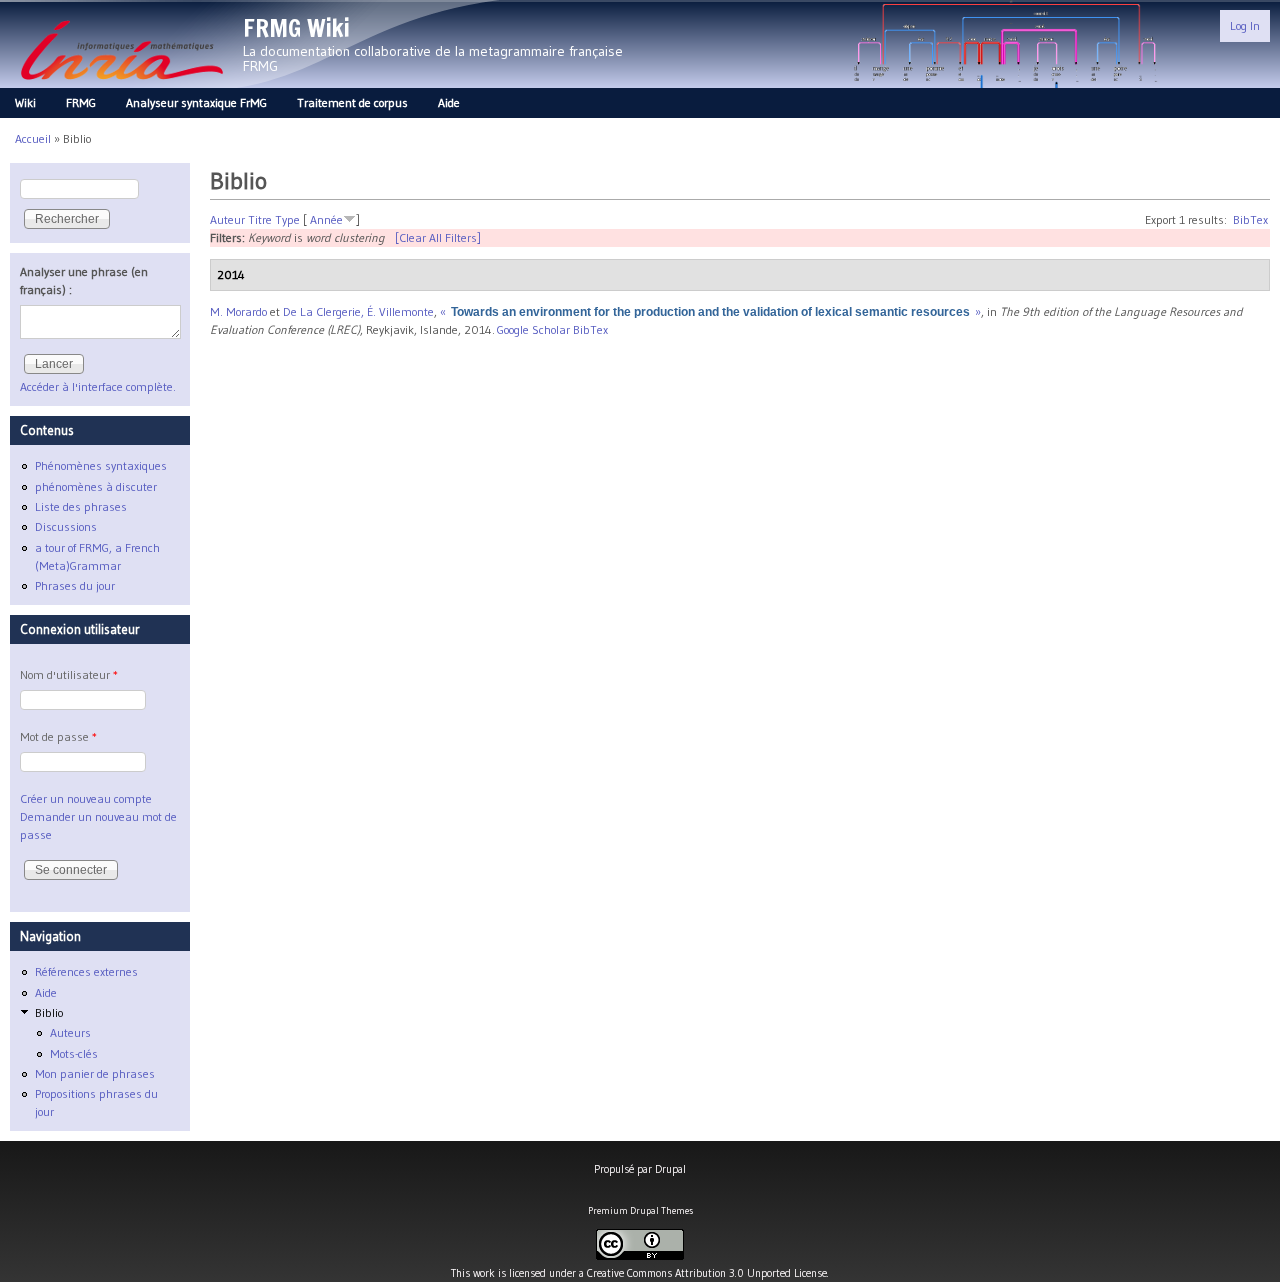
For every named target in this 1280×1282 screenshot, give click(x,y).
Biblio (49, 1012)
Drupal (670, 1169)
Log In (1245, 25)
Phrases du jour (75, 585)
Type (287, 219)
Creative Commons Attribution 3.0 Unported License (707, 1273)
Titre (260, 219)
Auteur (227, 219)
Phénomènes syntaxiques (101, 465)
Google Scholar (533, 329)
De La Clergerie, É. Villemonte (358, 311)
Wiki (25, 102)
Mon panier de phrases (95, 1073)
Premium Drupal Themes (640, 1210)
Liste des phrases (81, 506)
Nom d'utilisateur (69, 674)
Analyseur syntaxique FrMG (196, 102)
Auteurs (70, 1032)
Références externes (86, 971)
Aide (449, 102)
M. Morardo (238, 311)
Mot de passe (58, 736)
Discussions (66, 526)
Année (326, 219)
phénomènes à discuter (96, 486)
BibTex (1250, 219)
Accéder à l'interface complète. (98, 386)
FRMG (81, 102)
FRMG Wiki (296, 28)
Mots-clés (74, 1053)
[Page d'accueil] (121, 85)
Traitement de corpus (352, 102)
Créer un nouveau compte (86, 798)
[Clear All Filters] (438, 237)
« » (710, 311)
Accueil (33, 138)
